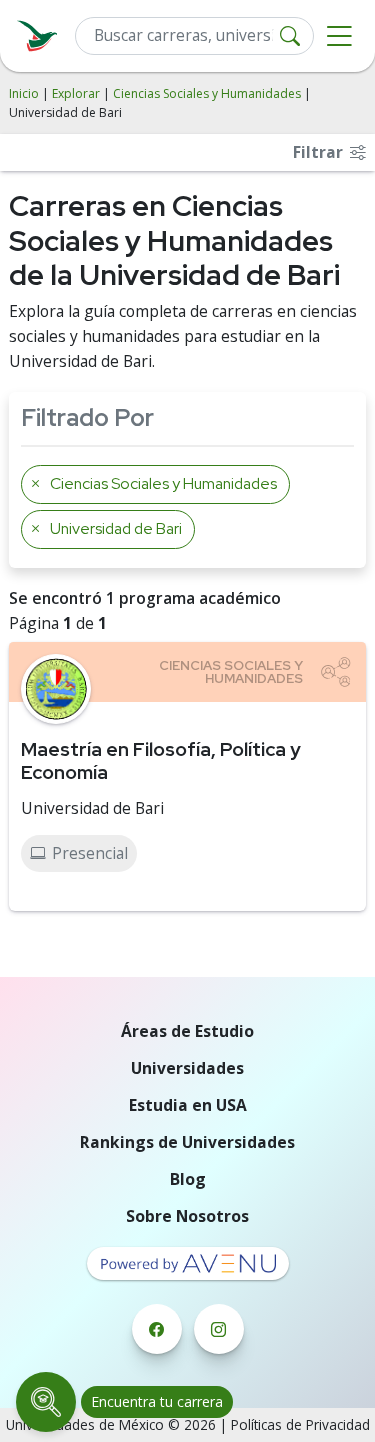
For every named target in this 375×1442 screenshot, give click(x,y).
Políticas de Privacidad (300, 1424)
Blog (188, 1179)
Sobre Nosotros (187, 1216)
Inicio (24, 93)
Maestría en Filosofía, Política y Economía (161, 760)
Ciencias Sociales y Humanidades (207, 93)
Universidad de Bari (92, 808)
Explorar (76, 93)
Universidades (187, 1068)
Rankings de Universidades (187, 1142)
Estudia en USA (188, 1105)
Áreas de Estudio (187, 1031)
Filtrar (320, 152)
